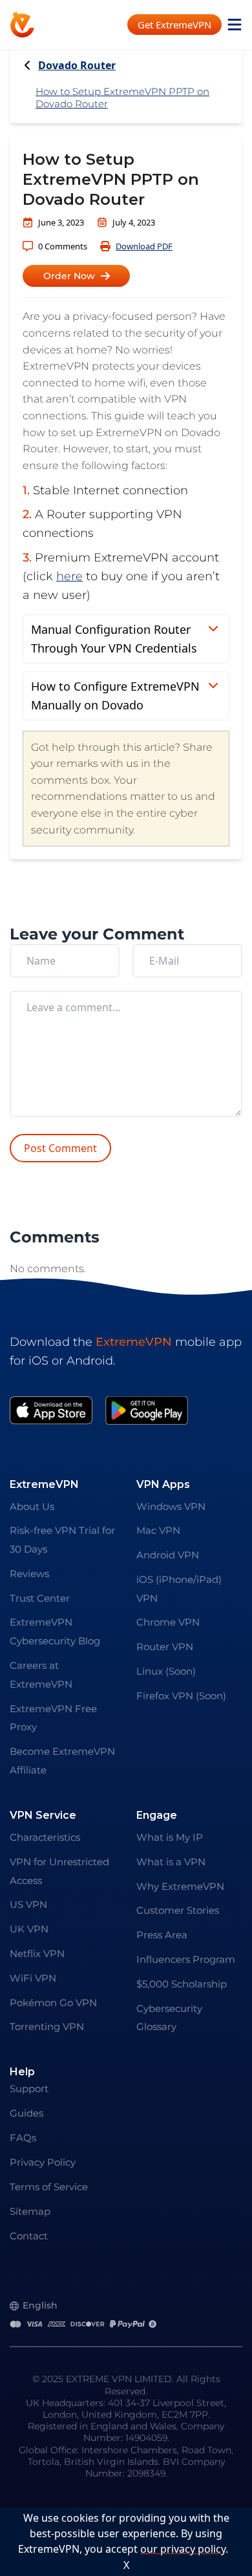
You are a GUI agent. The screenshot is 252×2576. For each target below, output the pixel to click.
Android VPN (168, 1555)
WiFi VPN (33, 1978)
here (69, 576)
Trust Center (40, 1598)
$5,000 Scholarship (182, 1984)
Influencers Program (186, 1959)
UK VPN (29, 1929)
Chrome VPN (168, 1622)
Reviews (29, 1574)
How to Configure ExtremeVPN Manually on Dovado (115, 696)
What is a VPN (171, 1862)
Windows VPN (171, 1506)
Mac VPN (158, 1530)
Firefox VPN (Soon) (181, 1696)
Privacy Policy (43, 2162)
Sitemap (30, 2211)
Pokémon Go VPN (53, 2003)
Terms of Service (49, 2187)
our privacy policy (183, 2549)
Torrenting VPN (47, 2026)
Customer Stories (178, 1910)
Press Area (162, 1935)
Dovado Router (77, 66)
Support (29, 2089)
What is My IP (170, 1837)
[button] (76, 276)
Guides (26, 2113)
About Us (32, 1506)
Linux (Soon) (166, 1671)
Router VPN (165, 1647)
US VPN (28, 1904)
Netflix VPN (37, 1953)
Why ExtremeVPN (180, 1886)
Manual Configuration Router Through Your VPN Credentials (114, 639)
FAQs (23, 2138)
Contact (29, 2236)
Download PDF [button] (144, 246)
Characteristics (45, 1837)
